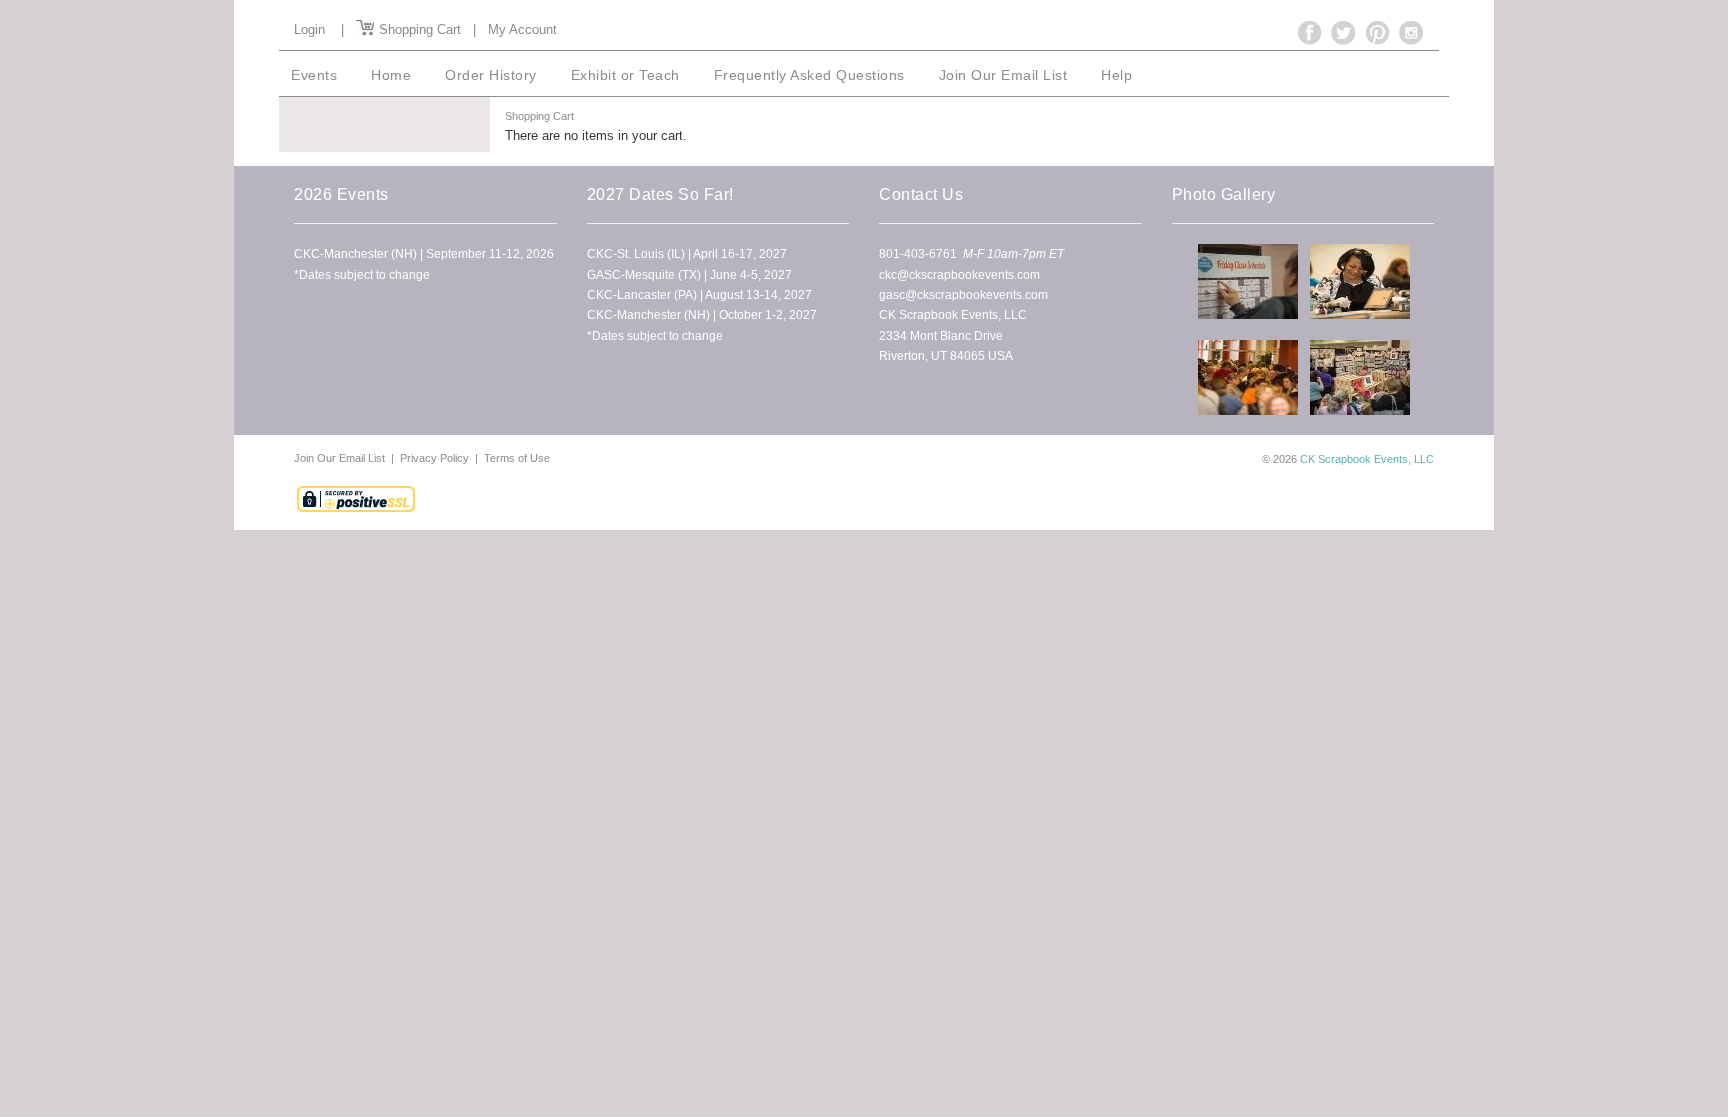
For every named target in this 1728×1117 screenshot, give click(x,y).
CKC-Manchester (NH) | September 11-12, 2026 (424, 254)
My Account (522, 29)
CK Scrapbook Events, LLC (1367, 459)
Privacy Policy (434, 458)
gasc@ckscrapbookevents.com (963, 295)
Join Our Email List (341, 458)
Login (309, 29)
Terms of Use (517, 458)
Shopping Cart (418, 29)
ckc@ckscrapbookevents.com (959, 275)
